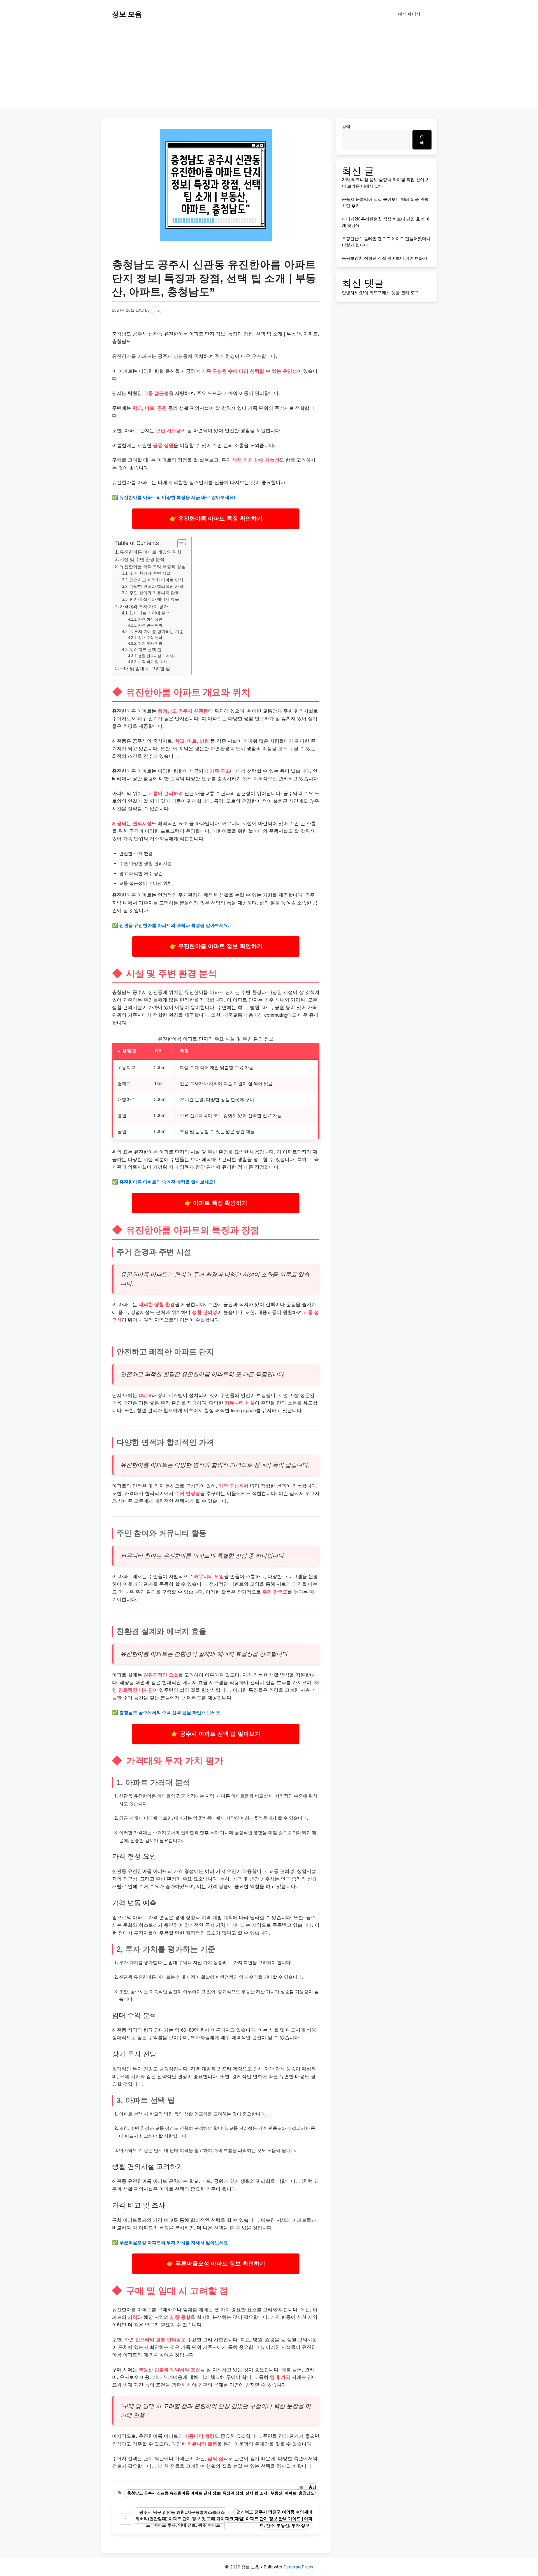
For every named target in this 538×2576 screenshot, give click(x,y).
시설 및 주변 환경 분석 (142, 559)
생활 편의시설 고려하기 (157, 656)
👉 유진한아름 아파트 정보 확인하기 (216, 946)
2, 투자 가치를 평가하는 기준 (156, 632)
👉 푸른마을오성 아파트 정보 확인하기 (216, 2263)
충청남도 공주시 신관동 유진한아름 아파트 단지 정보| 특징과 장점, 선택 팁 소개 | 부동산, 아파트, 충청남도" (222, 2493)
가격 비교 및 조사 (153, 662)
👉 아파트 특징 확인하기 (216, 1203)
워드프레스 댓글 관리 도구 (394, 293)
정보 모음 (127, 14)
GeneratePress (298, 2567)
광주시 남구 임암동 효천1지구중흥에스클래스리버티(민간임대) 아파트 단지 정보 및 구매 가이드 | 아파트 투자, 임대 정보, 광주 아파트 (180, 2519)
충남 (312, 2487)
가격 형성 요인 (150, 619)
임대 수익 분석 (150, 638)
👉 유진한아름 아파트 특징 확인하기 (216, 518)
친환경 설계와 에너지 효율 (154, 599)
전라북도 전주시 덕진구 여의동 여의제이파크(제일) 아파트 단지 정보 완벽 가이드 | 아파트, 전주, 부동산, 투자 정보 (269, 2519)
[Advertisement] (269, 70)
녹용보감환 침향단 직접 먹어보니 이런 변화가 (385, 258)
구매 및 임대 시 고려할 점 (145, 668)
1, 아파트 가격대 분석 (150, 613)
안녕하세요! (353, 293)
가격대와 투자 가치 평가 (144, 606)
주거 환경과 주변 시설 (150, 573)
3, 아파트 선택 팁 (145, 650)
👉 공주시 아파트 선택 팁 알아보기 (216, 1734)
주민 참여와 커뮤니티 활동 (154, 593)
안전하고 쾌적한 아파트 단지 (156, 580)
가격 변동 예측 (150, 625)
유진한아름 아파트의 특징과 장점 (153, 567)
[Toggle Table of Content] (179, 544)
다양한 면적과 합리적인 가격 (156, 586)
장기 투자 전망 (150, 644)
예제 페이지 (409, 14)
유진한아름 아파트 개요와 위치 (150, 552)
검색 (346, 126)
